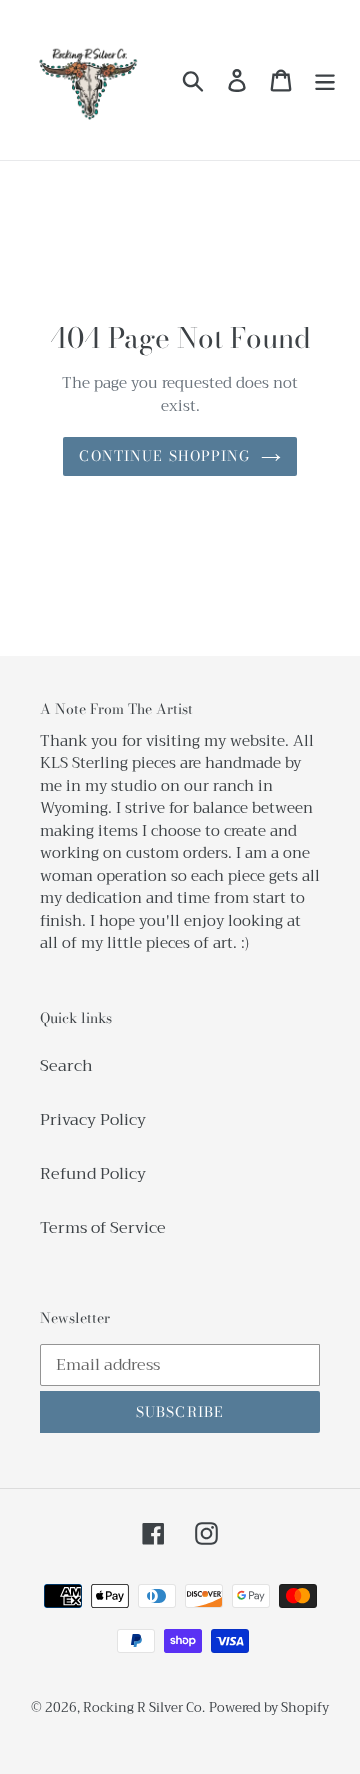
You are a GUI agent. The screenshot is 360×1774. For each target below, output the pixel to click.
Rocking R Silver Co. (144, 1707)
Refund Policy (93, 1174)
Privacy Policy (93, 1120)
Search (66, 1066)
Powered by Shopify (269, 1707)
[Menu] (325, 80)
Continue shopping (164, 456)
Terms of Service (103, 1228)
